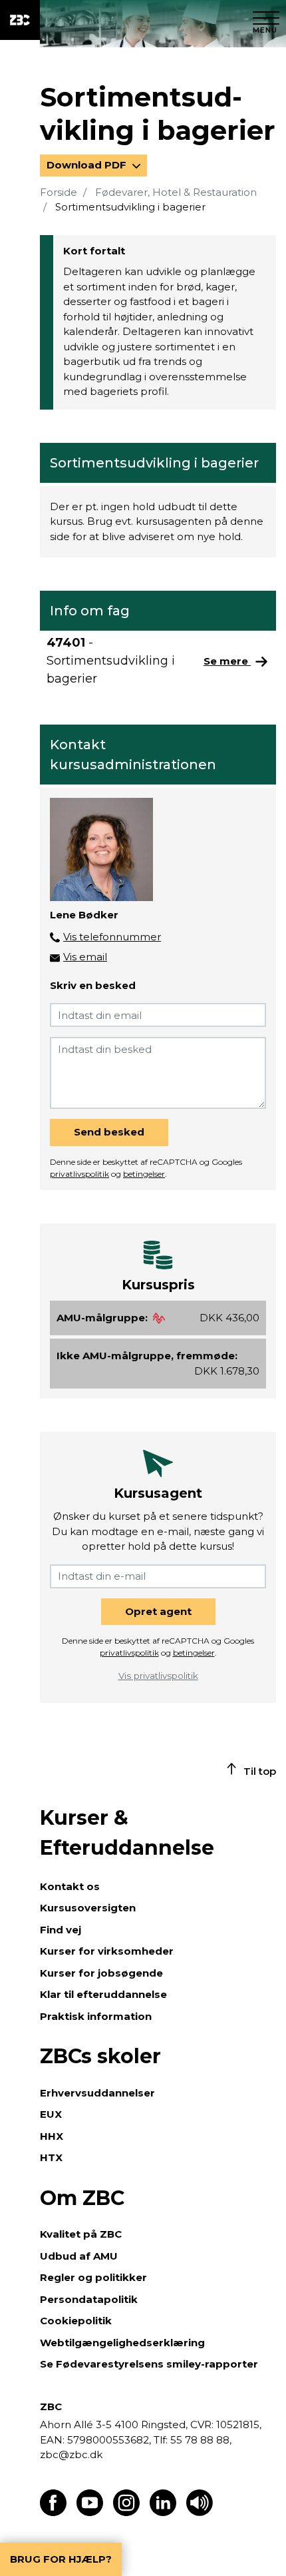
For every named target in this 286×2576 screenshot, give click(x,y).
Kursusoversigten (88, 1908)
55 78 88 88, (200, 2440)
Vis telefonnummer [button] (112, 937)
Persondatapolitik (89, 2299)
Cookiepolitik (76, 2321)
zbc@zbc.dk (71, 2454)
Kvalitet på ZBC (81, 2234)
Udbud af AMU (79, 2256)
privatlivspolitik (79, 1174)
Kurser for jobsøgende (101, 1973)
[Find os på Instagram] (126, 2512)
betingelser (144, 1174)
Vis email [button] (85, 957)
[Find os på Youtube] (90, 2512)
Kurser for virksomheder (107, 1951)
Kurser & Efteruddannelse (127, 1833)
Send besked (109, 1132)
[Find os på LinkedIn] (163, 2512)
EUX (51, 2114)
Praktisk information (96, 2016)
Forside (59, 192)
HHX (52, 2136)
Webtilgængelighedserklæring (122, 2343)
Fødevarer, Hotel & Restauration (176, 192)
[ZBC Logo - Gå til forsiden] (20, 20)
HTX (51, 2157)
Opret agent (158, 1611)
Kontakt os (70, 1886)
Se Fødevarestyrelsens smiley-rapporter (149, 2364)
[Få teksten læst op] (200, 2512)
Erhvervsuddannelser (97, 2093)
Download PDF (88, 165)
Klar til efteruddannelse (103, 1994)
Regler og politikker (93, 2277)
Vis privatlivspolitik (158, 1676)
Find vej (61, 1930)
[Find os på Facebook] (53, 2512)
